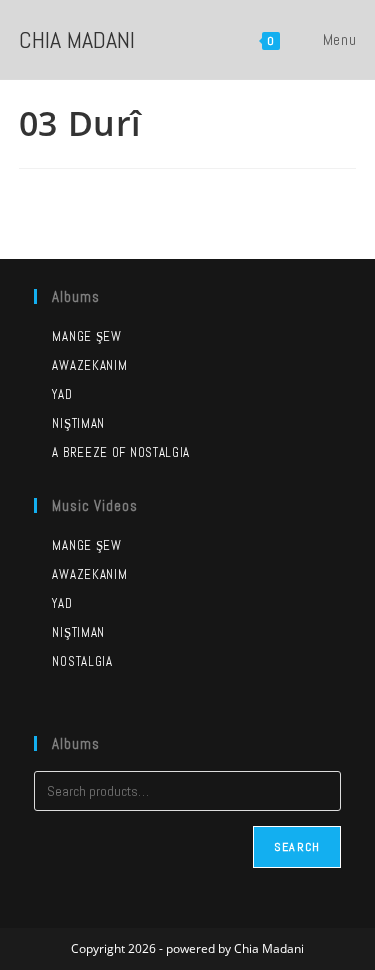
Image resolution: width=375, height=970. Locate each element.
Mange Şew (86, 336)
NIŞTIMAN (78, 632)
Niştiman (78, 423)
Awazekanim (89, 365)
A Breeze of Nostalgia (121, 452)
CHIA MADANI (77, 39)
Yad (62, 394)
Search (297, 847)
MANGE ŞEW (86, 545)
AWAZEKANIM (89, 574)
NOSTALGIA (82, 661)
